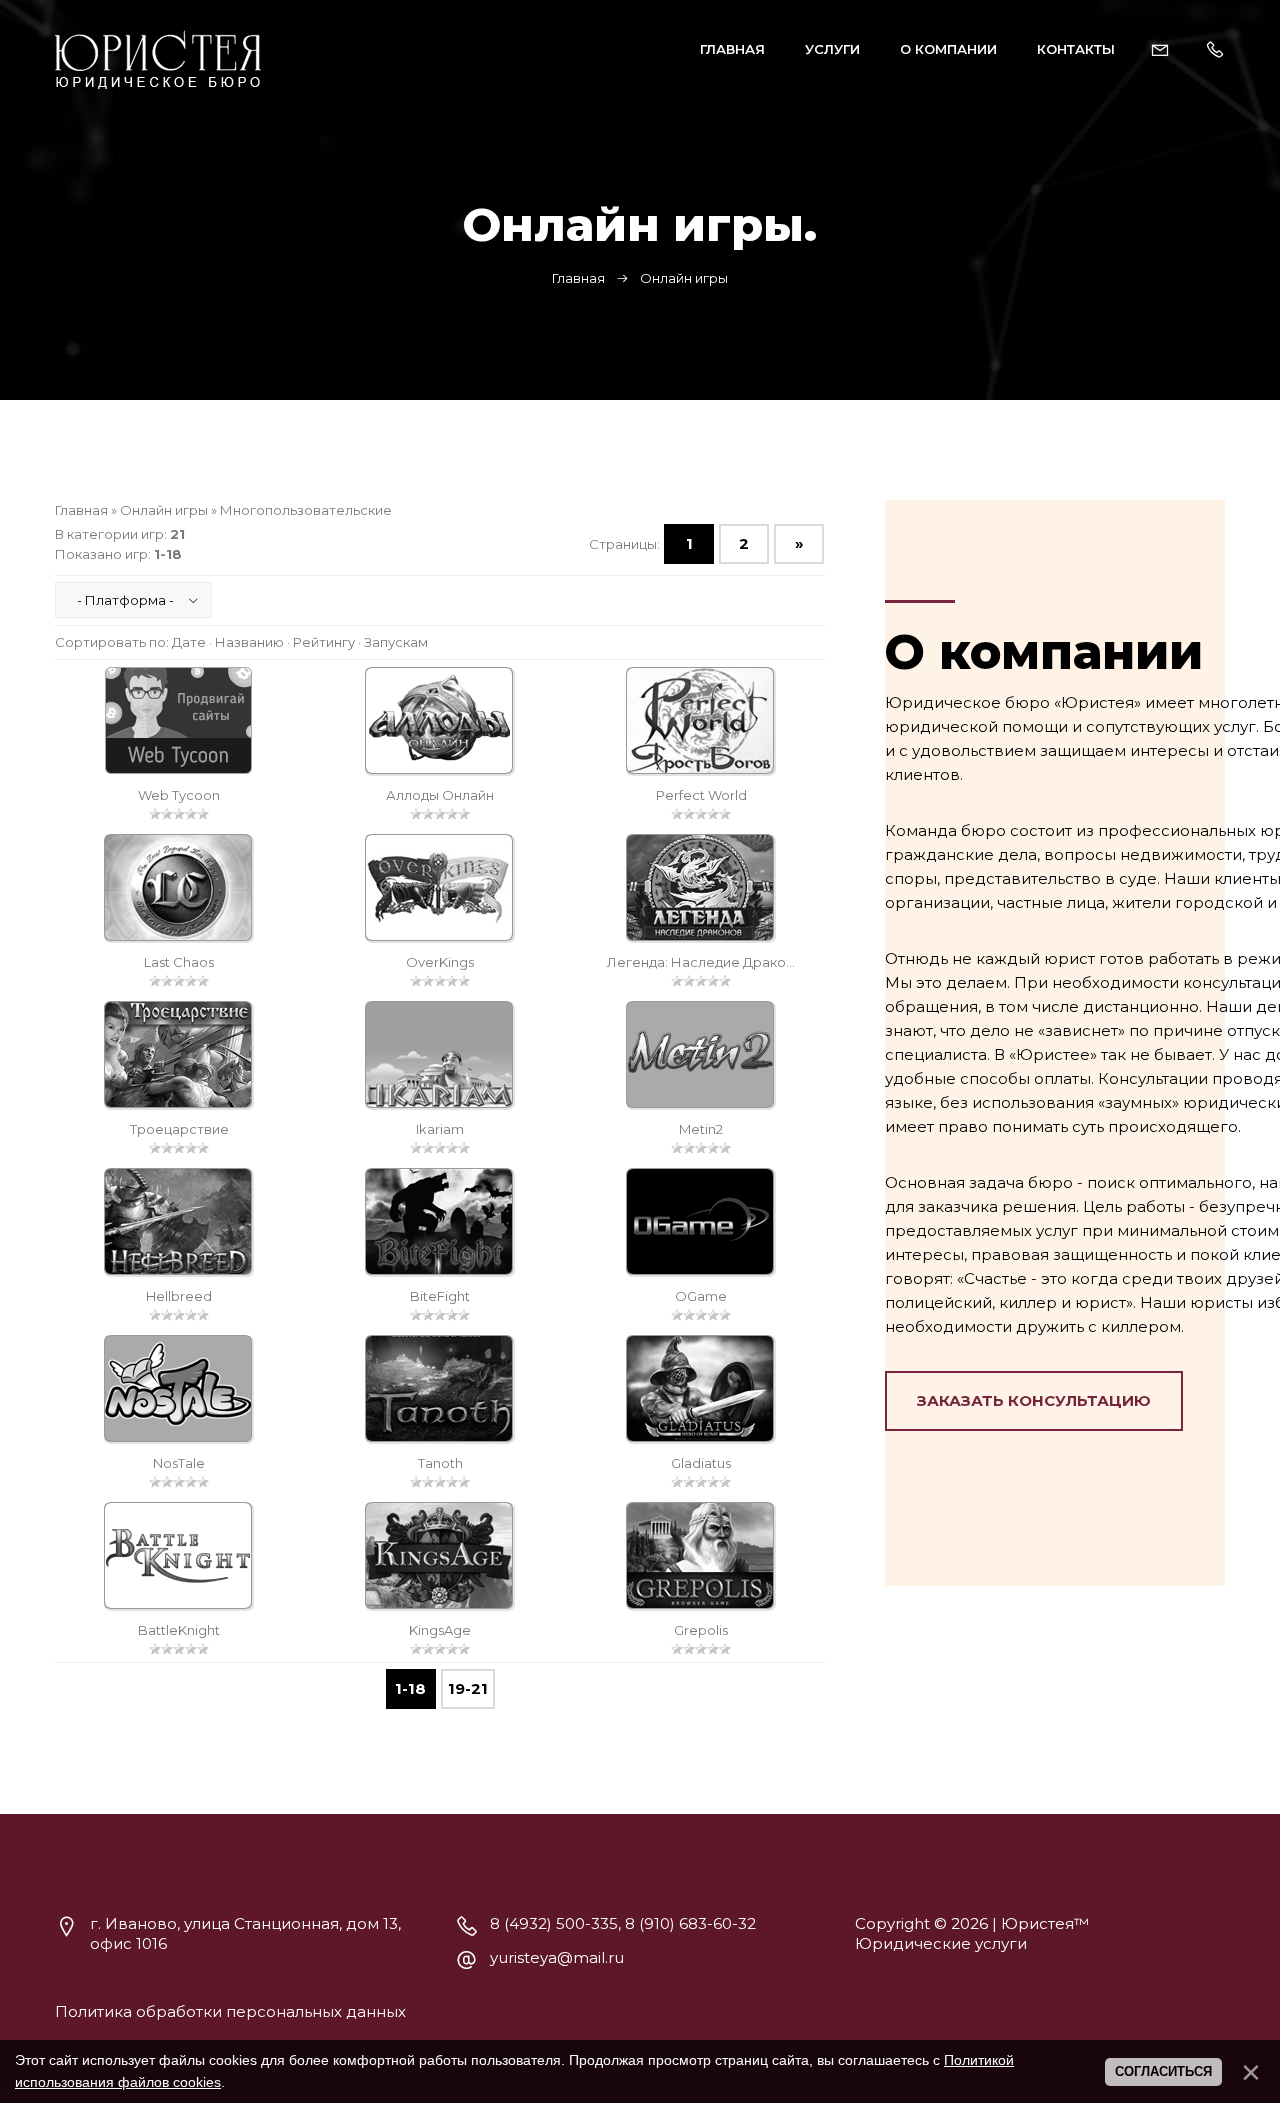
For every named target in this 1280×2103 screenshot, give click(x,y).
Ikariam (440, 1129)
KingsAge (440, 1630)
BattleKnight (179, 1630)
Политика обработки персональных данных (230, 2011)
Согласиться (1163, 2071)
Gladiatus (701, 1463)
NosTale (179, 1463)
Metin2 (701, 1129)
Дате (189, 642)
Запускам (396, 642)
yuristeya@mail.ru (557, 1957)
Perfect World (701, 795)
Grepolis (701, 1630)
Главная (578, 278)
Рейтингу (324, 642)
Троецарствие (179, 1129)
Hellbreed (179, 1296)
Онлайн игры (164, 510)
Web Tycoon (179, 795)
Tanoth (440, 1463)
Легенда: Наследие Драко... (701, 962)
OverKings (440, 962)
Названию (249, 642)
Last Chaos (179, 962)
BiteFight (440, 1296)
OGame (701, 1296)
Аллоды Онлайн (440, 795)
